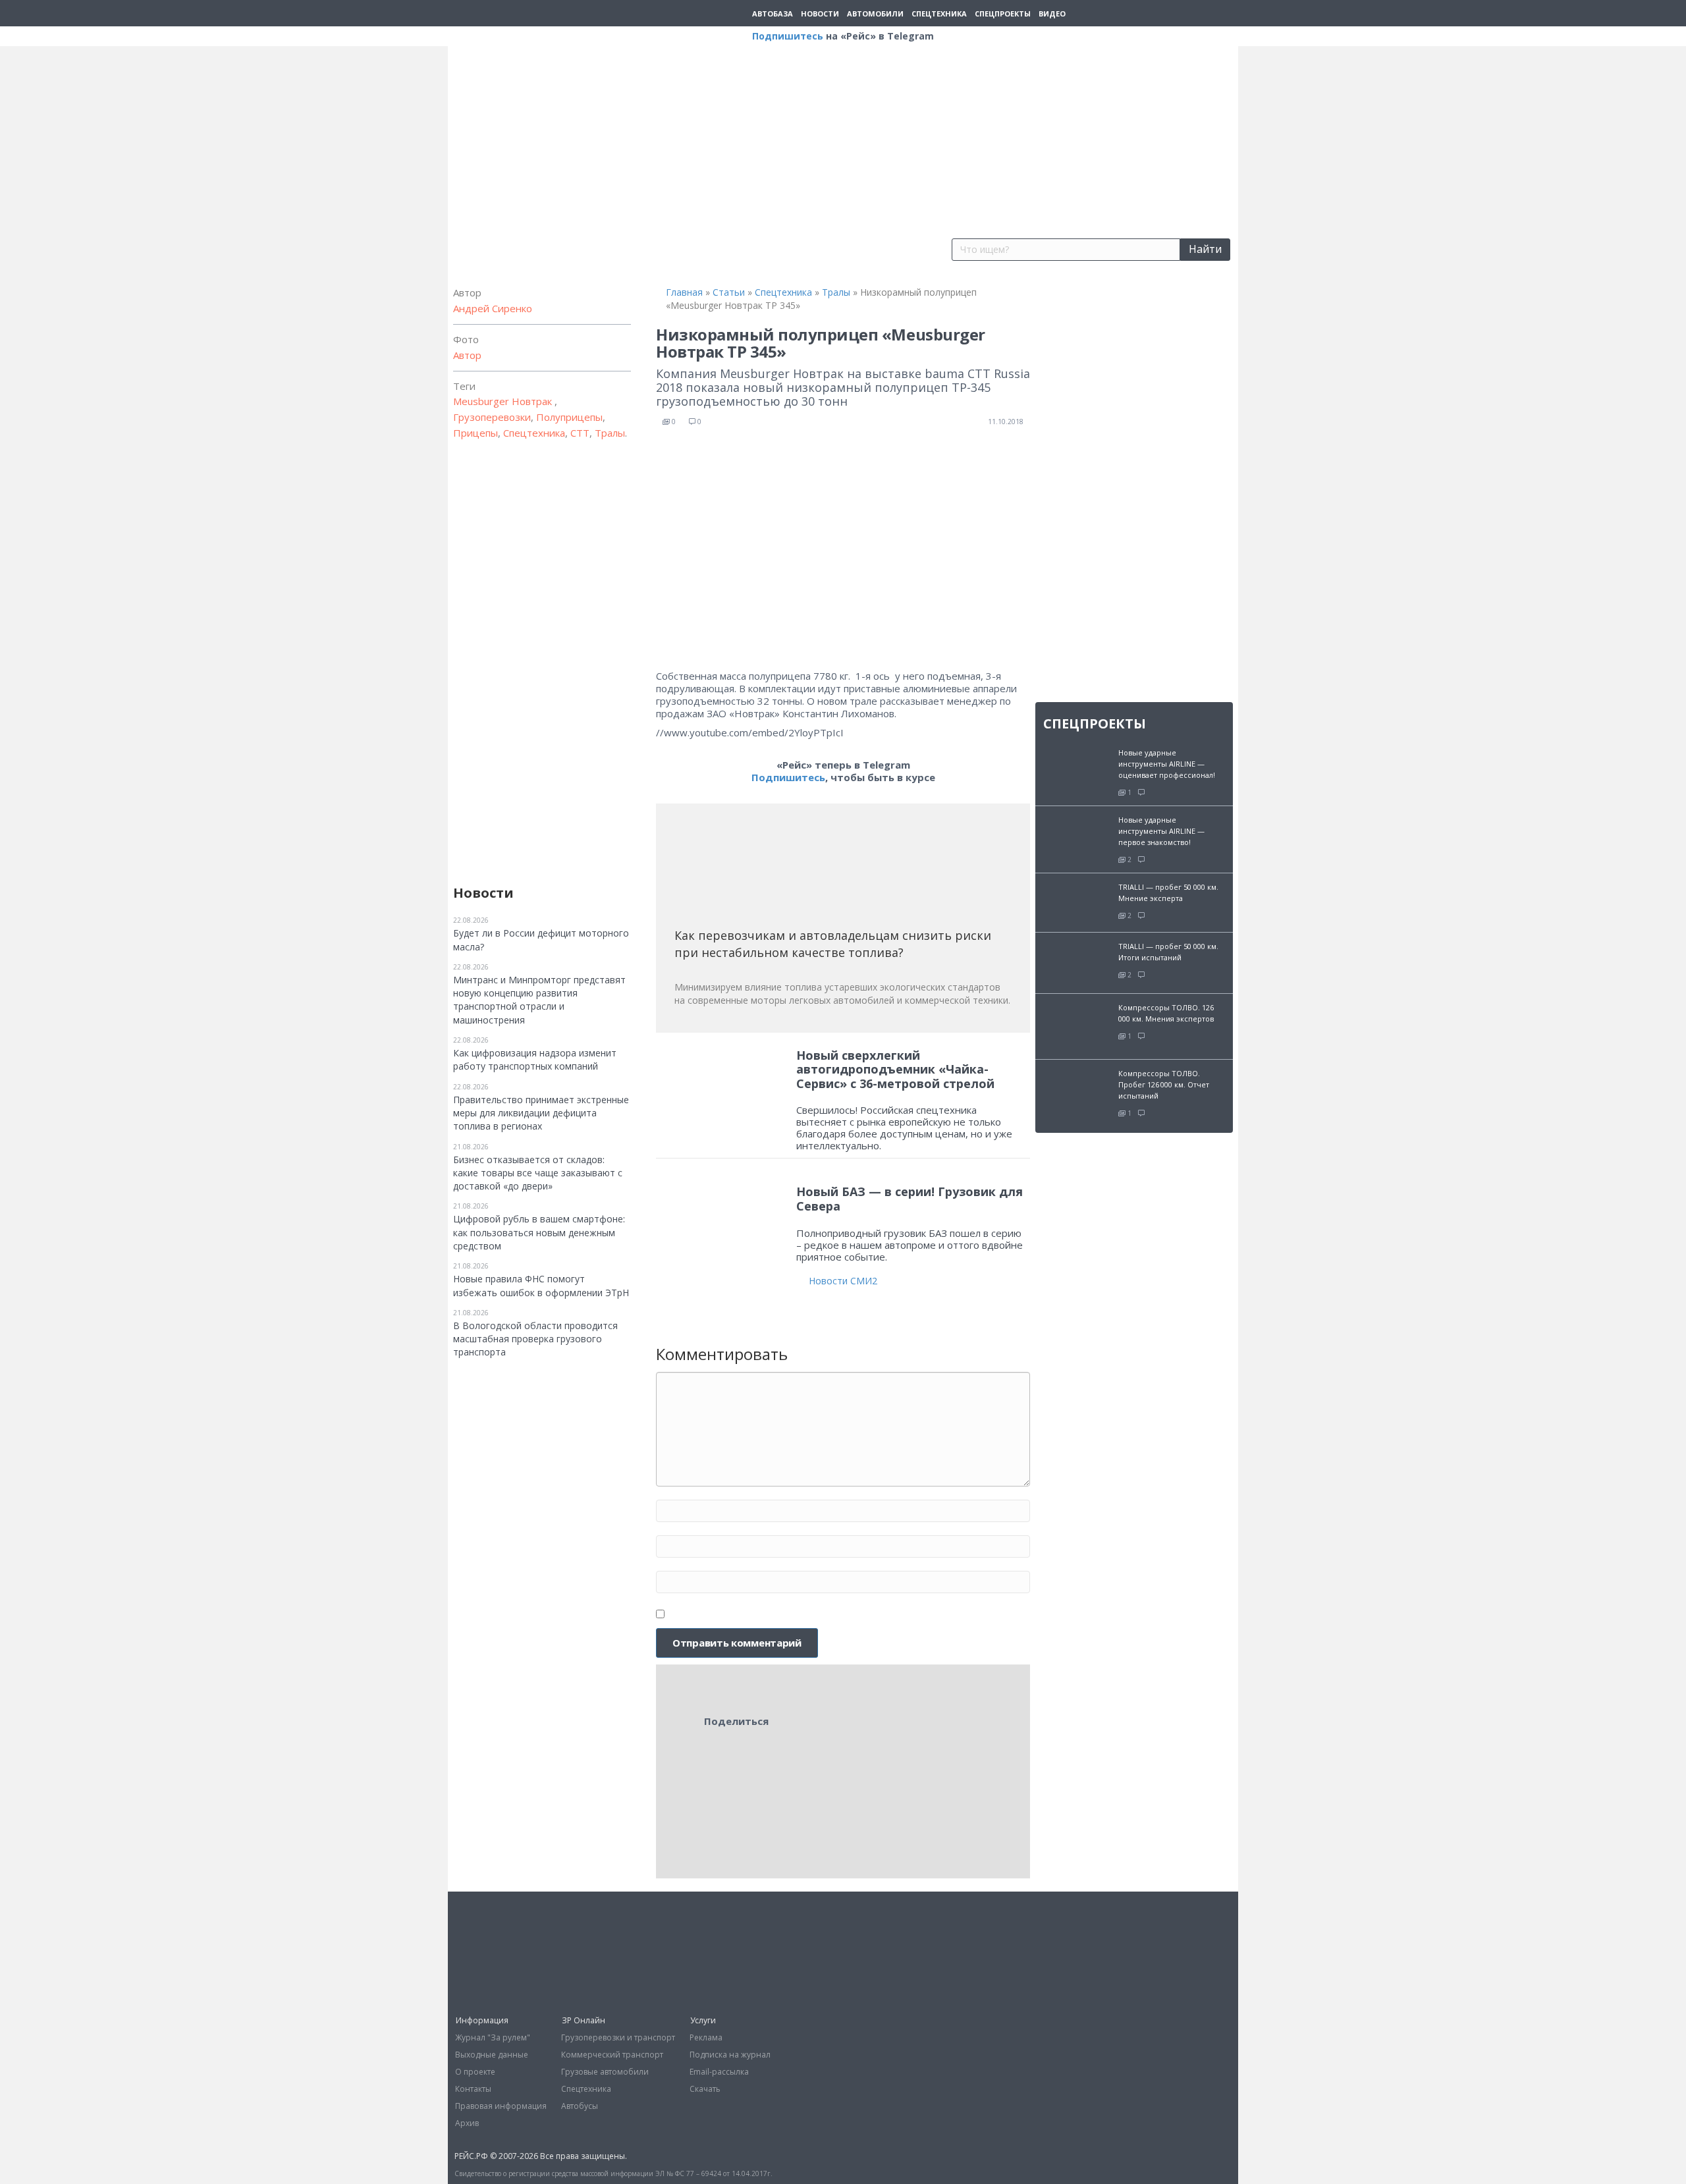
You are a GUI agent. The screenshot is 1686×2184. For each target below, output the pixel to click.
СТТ (580, 433)
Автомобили (875, 14)
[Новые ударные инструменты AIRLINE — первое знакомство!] (1077, 832)
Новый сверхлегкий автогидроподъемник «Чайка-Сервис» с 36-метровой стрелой (895, 1069)
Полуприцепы (569, 417)
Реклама (706, 2037)
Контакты (473, 2089)
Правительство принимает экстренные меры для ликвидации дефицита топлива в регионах (541, 1113)
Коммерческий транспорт (612, 2055)
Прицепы (476, 433)
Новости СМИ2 (843, 1281)
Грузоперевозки (492, 417)
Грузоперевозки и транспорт (618, 2037)
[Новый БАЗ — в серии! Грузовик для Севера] (722, 1214)
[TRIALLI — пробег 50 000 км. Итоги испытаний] (1077, 961)
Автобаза (773, 14)
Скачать (705, 2089)
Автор (467, 355)
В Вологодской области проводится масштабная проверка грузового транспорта (535, 1339)
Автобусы (580, 2106)
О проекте (475, 2072)
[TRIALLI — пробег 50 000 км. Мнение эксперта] (1077, 901)
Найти (1205, 249)
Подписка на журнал (730, 2055)
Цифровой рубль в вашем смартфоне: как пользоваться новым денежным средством (539, 1232)
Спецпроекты (1003, 14)
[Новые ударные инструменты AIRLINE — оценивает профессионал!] (1077, 764)
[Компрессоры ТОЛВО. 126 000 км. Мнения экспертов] (1077, 1025)
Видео (1052, 14)
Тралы (610, 433)
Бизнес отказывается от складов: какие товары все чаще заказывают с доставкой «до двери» (538, 1173)
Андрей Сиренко (493, 308)
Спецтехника (939, 14)
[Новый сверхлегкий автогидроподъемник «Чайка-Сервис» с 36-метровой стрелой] (722, 1090)
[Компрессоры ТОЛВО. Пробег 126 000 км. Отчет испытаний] (1077, 1092)
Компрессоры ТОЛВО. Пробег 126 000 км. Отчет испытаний (1164, 1084)
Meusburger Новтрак (504, 401)
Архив (467, 2123)
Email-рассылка (719, 2072)
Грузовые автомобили (605, 2072)
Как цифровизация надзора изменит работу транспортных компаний (535, 1059)
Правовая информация (501, 2106)
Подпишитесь (788, 36)
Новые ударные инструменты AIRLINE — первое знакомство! (1161, 831)
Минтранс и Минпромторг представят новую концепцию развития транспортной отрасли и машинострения (539, 1000)
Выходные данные (492, 2055)
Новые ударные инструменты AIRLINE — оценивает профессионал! (1167, 764)
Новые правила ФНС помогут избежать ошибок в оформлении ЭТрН (541, 1285)
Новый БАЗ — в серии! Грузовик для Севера (910, 1199)
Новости (820, 14)
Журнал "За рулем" (493, 2037)
